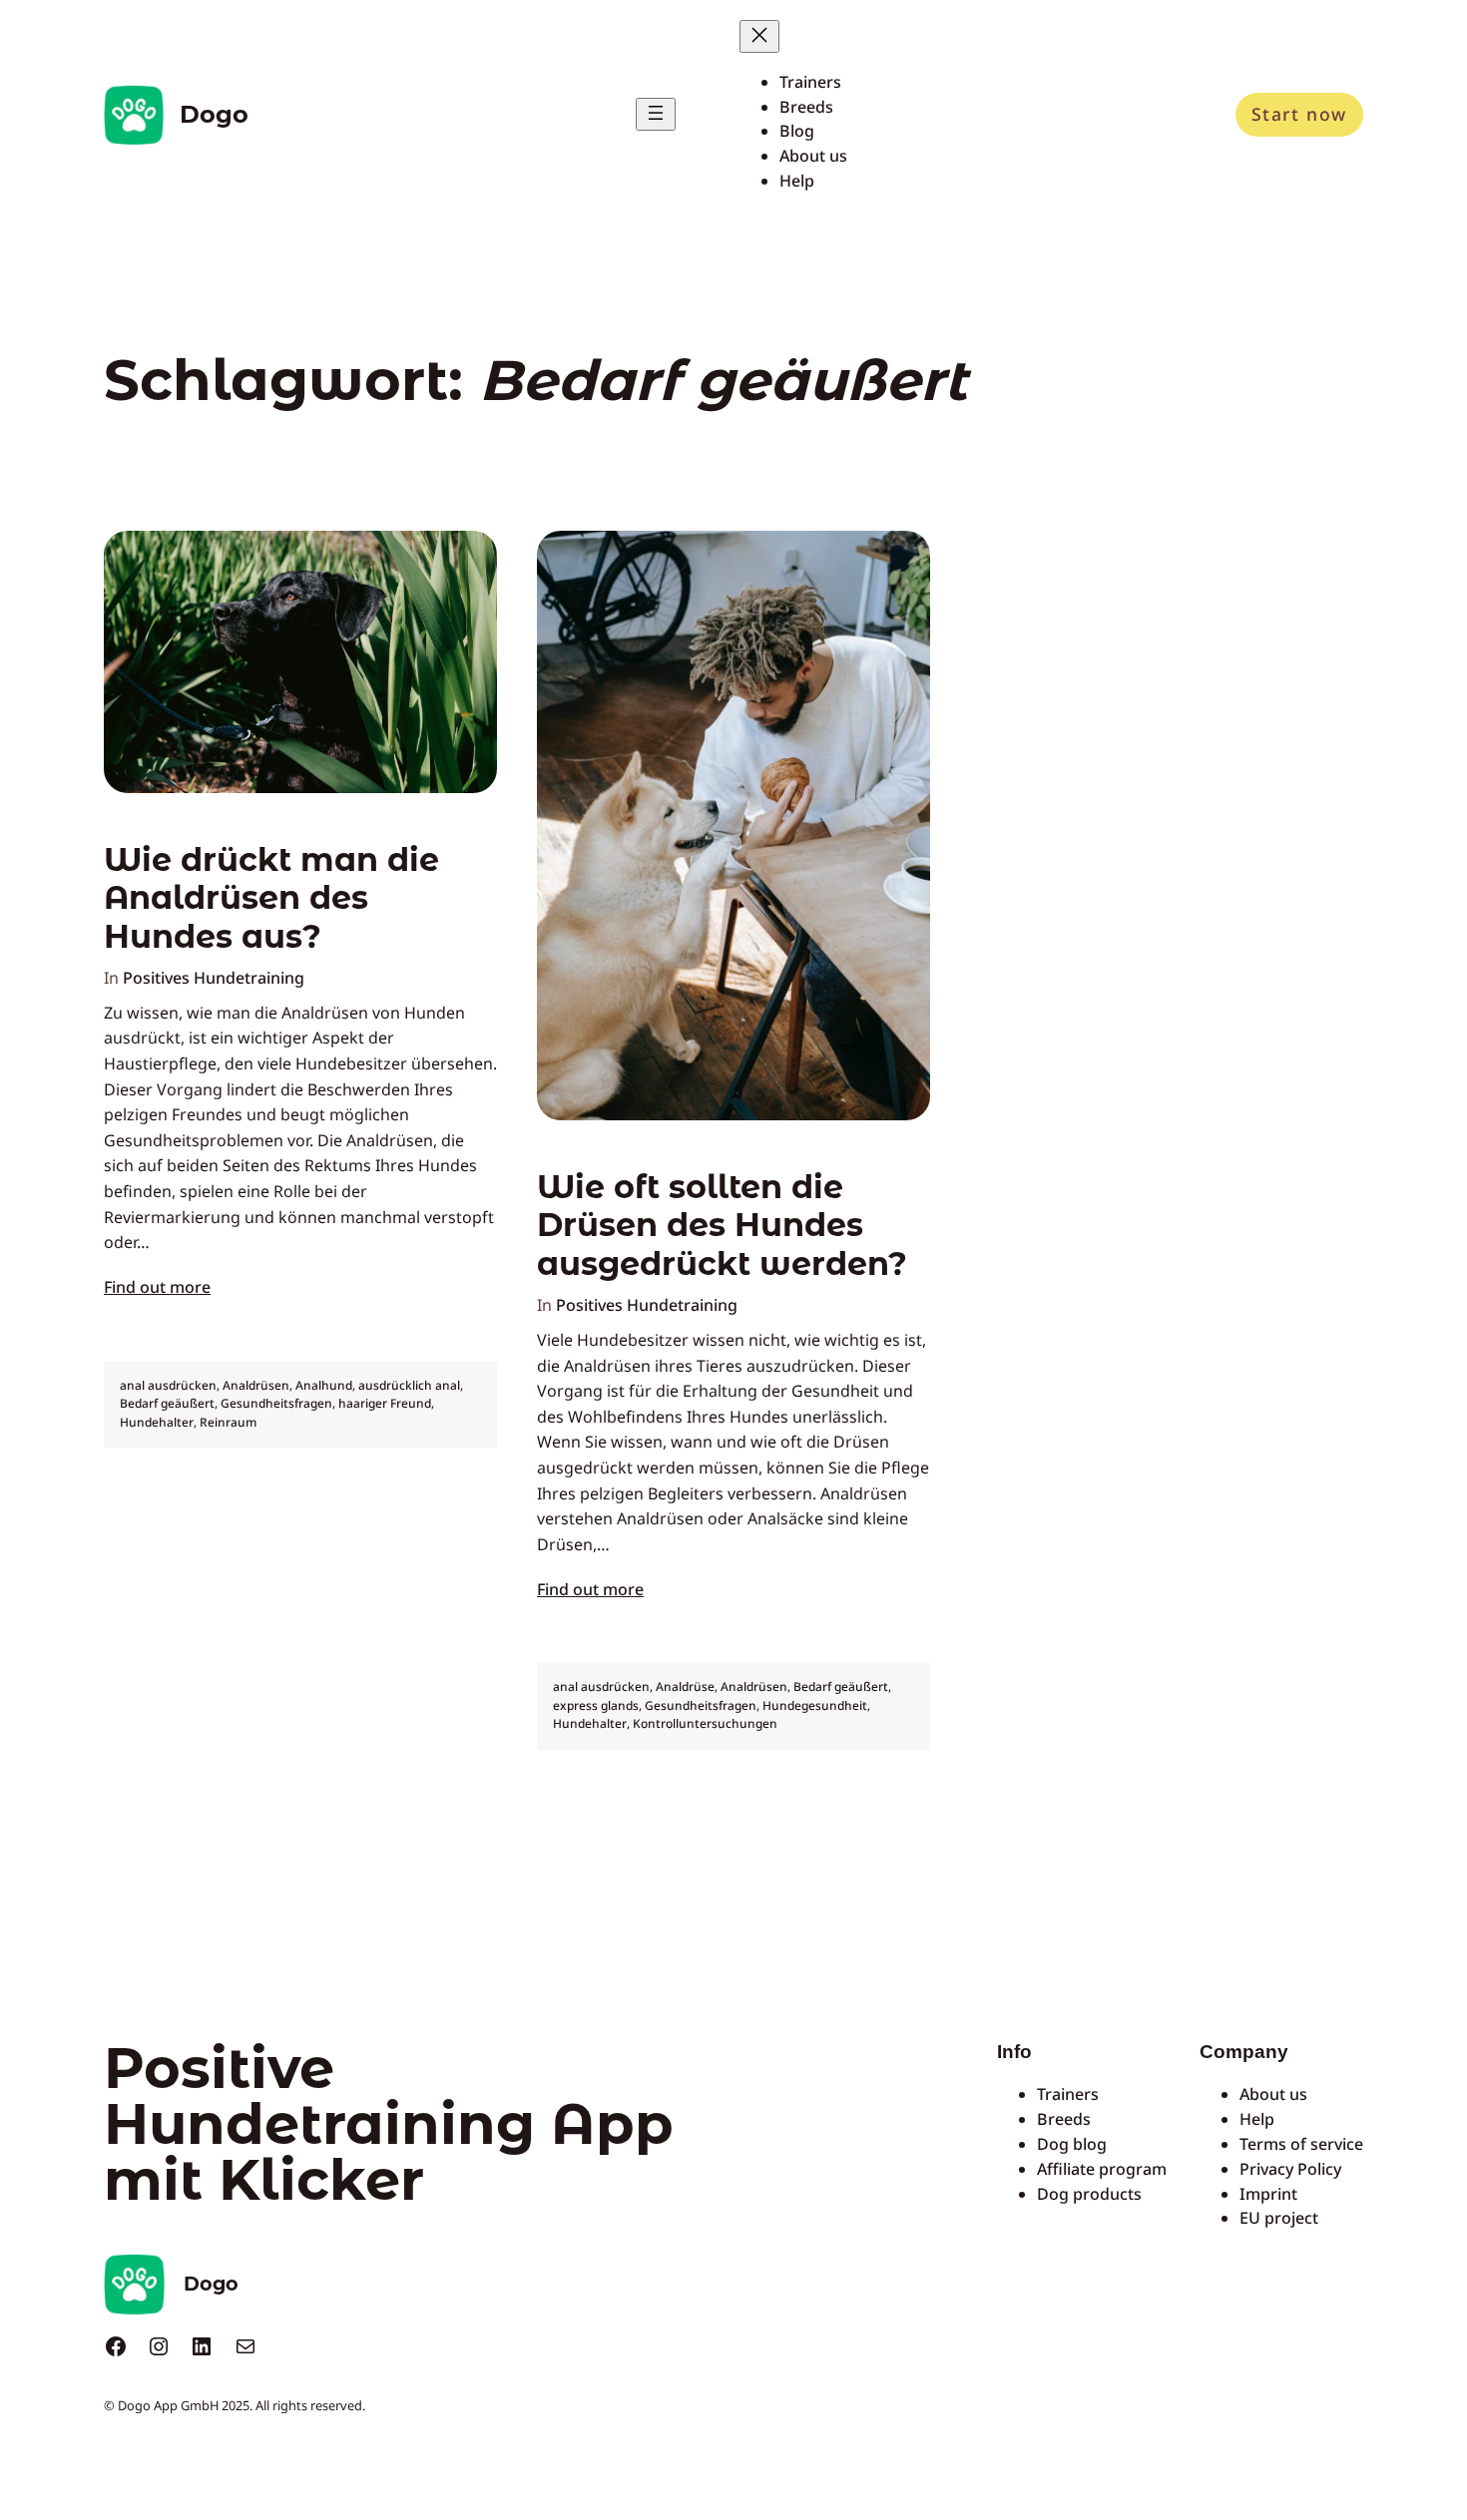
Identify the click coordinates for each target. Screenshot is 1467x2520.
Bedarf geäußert (167, 1403)
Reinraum (228, 1422)
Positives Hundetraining (214, 978)
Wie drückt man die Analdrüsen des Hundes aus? (271, 898)
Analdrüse (685, 1686)
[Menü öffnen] (656, 114)
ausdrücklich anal (409, 1385)
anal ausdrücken (168, 1385)
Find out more (157, 1287)
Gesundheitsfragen (276, 1403)
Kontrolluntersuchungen (705, 1723)
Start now (1299, 114)
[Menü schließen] (759, 36)
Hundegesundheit (815, 1705)
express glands (596, 1705)
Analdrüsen (256, 1385)
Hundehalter (157, 1422)
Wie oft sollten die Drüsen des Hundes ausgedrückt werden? (722, 1226)
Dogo (214, 114)
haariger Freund (385, 1403)
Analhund (324, 1385)
